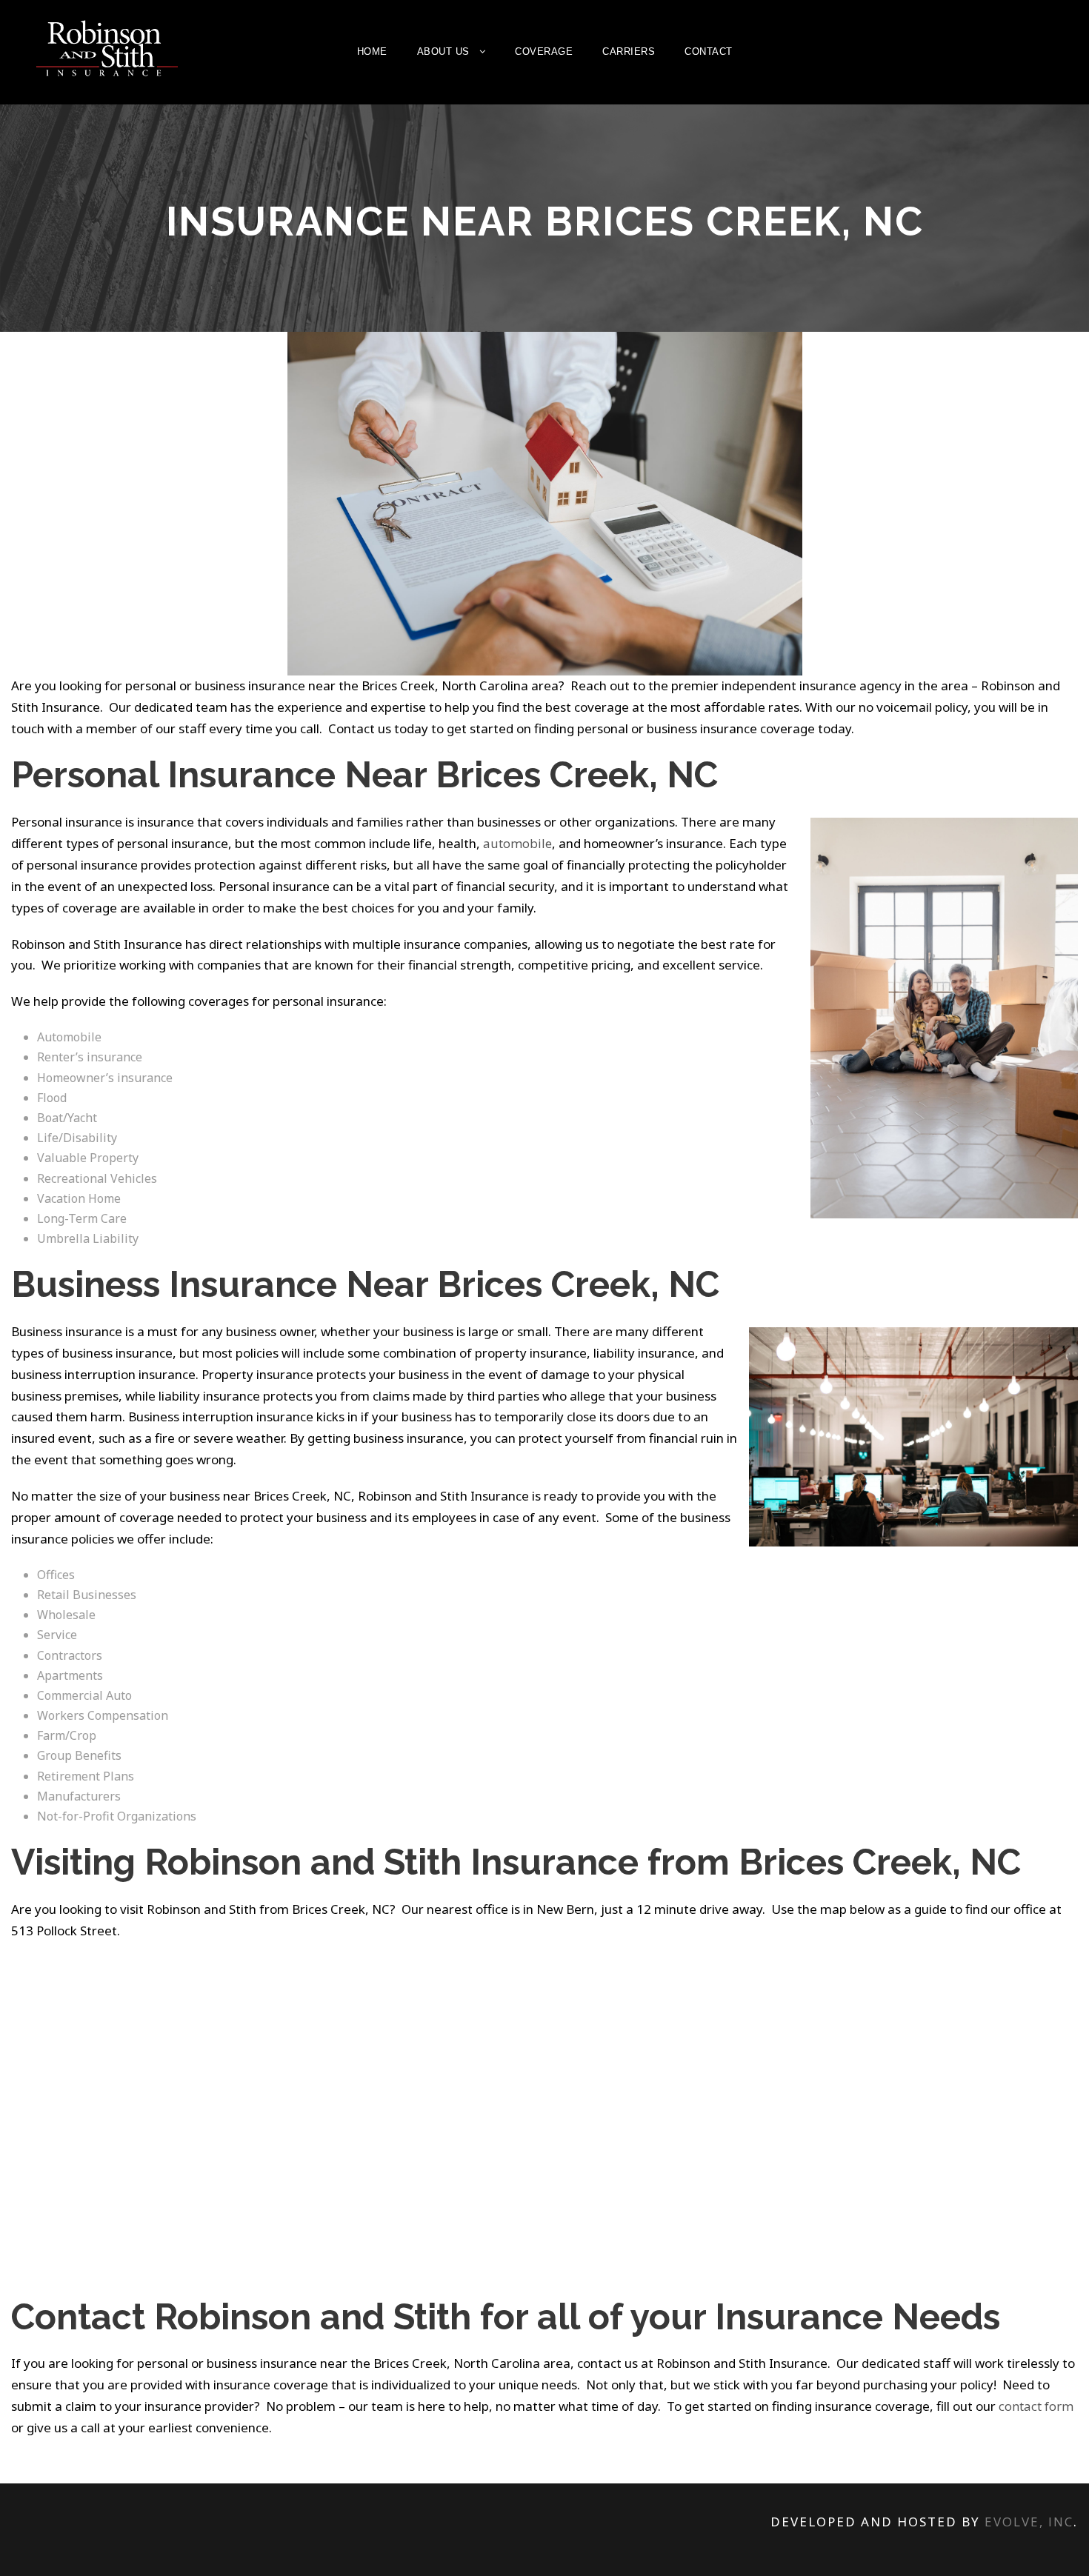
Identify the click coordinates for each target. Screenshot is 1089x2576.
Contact (709, 51)
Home (372, 51)
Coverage (544, 51)
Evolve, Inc (1029, 2522)
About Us (443, 51)
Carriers (629, 51)
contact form (1036, 2406)
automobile (517, 843)
